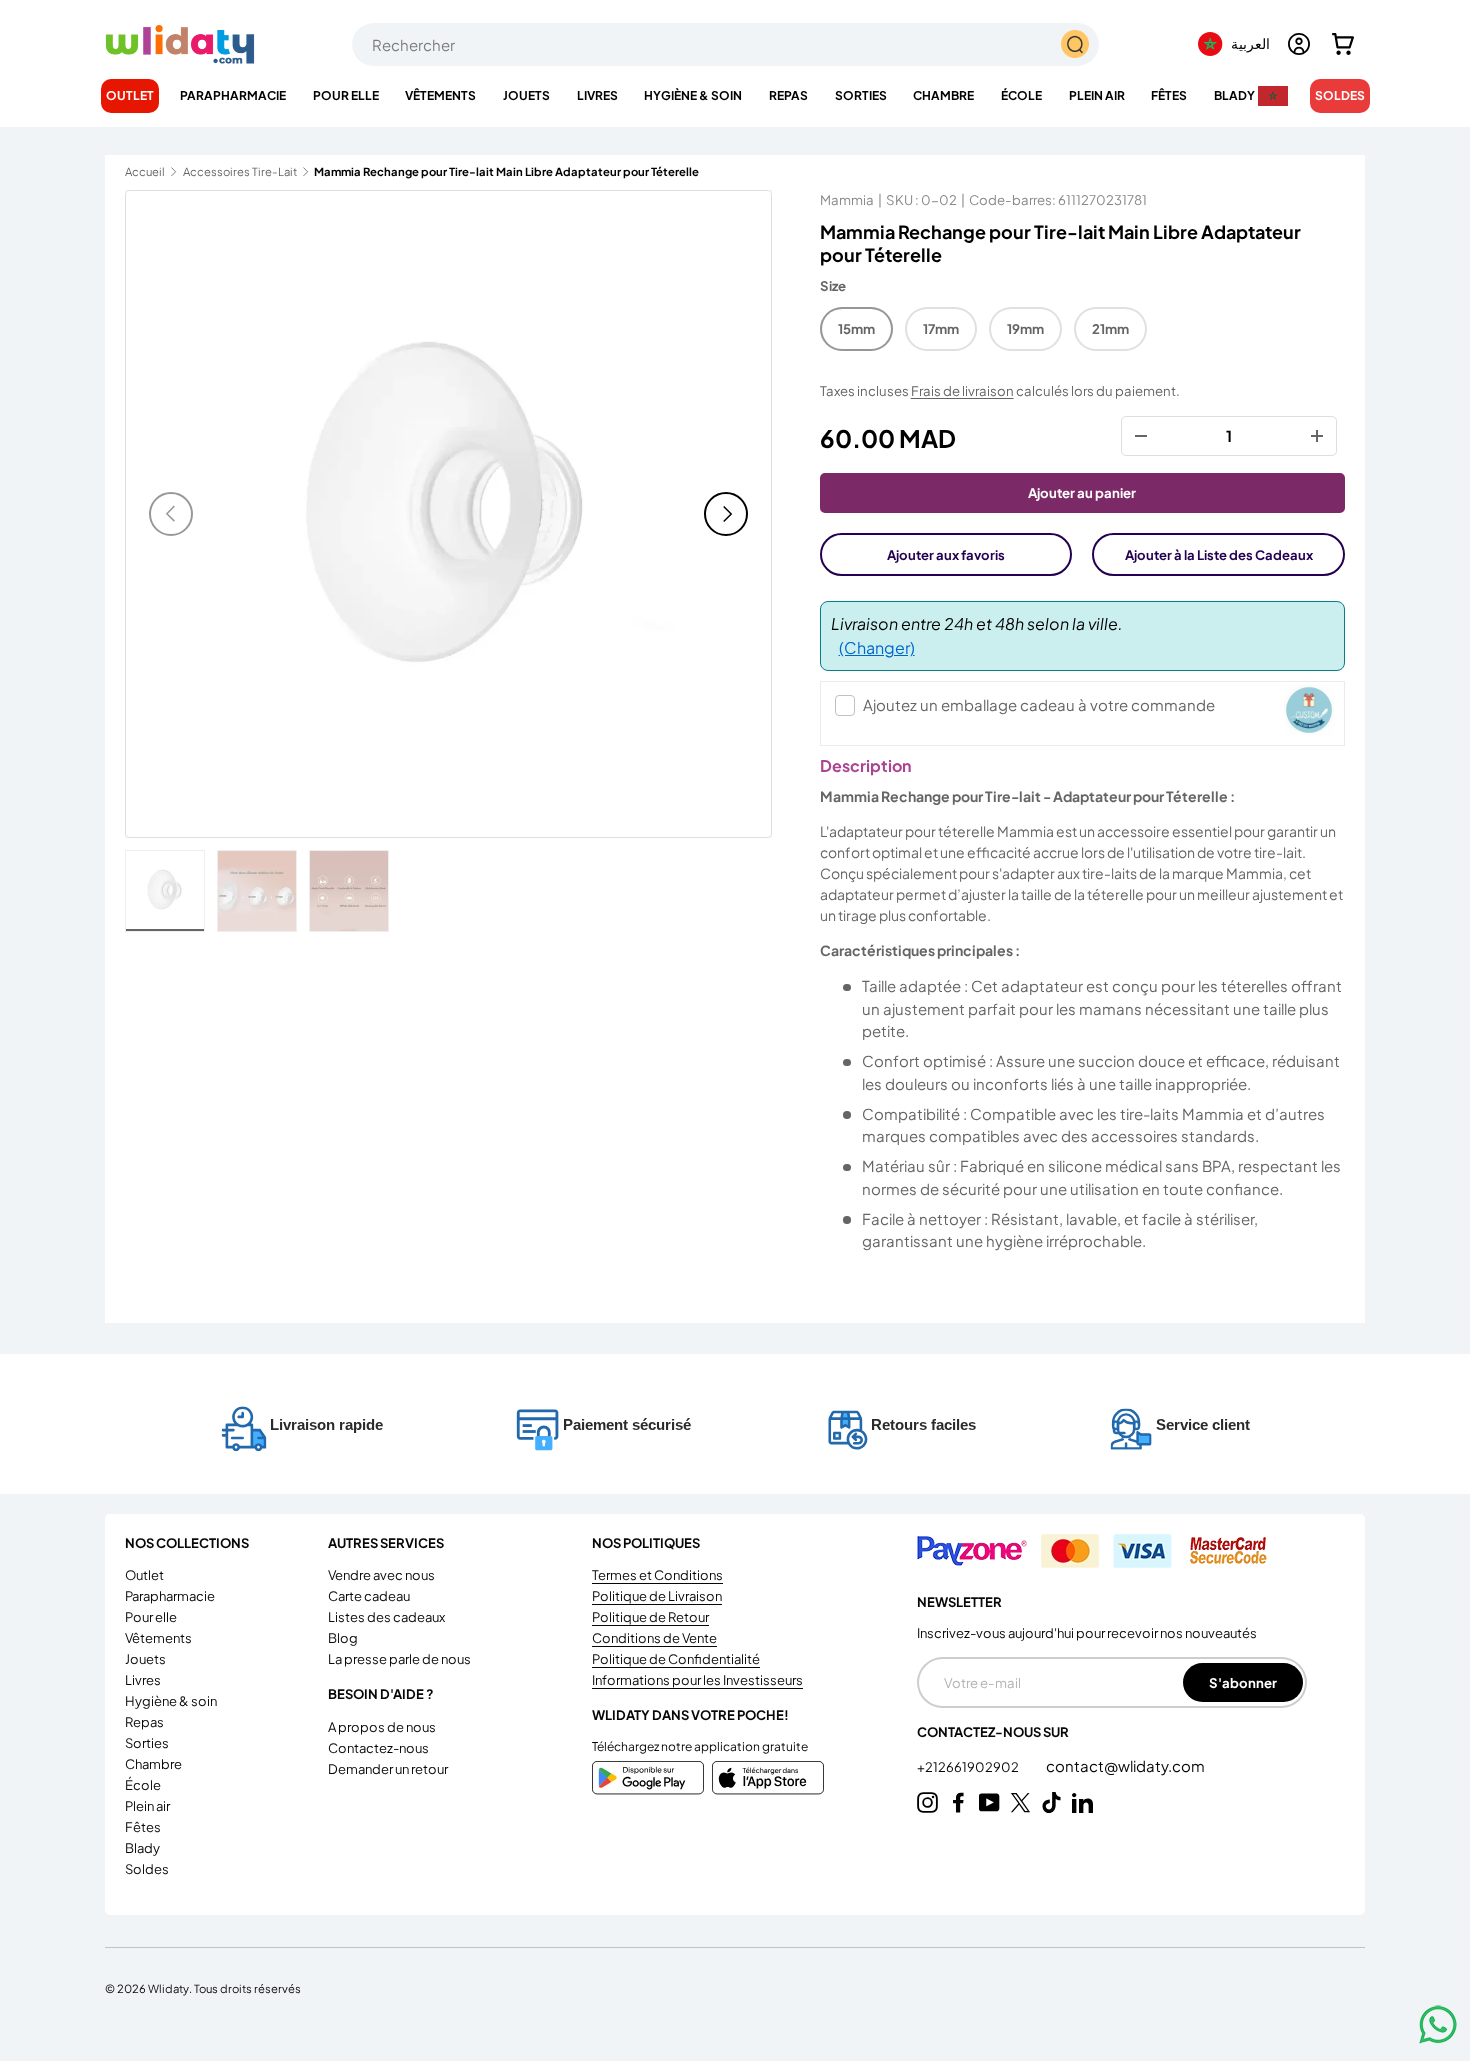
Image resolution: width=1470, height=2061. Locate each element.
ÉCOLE (1021, 95)
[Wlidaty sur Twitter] (1020, 1802)
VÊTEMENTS (440, 95)
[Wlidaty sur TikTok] (1051, 1802)
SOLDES (1340, 95)
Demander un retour (388, 1769)
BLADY (1234, 95)
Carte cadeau (369, 1596)
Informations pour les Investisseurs (697, 1680)
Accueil (145, 171)
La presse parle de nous (399, 1659)
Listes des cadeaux (386, 1617)
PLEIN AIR (1097, 95)
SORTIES (861, 95)
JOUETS (526, 95)
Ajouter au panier (1082, 492)
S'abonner (1243, 1682)
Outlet (130, 95)
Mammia (847, 199)
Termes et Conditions (657, 1575)
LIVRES (597, 95)
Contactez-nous (378, 1748)
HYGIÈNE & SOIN (693, 95)
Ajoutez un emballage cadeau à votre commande (1039, 704)
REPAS (788, 95)
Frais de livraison (962, 390)
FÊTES (1169, 95)
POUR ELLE (346, 95)
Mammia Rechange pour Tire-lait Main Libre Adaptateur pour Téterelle (426, 171)
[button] (1343, 44)
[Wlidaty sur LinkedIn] (1082, 1802)
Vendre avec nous (381, 1575)
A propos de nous (382, 1727)
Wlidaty (168, 1988)
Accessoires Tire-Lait (240, 171)
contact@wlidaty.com (1125, 1765)
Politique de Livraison (657, 1596)
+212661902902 (969, 1767)
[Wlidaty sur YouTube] (989, 1802)
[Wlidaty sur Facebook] (958, 1802)
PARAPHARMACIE (233, 95)
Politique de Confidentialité (676, 1659)
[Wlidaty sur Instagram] (927, 1802)
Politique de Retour (650, 1617)
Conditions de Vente (654, 1638)
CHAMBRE (943, 95)
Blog (343, 1638)
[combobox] (725, 44)
